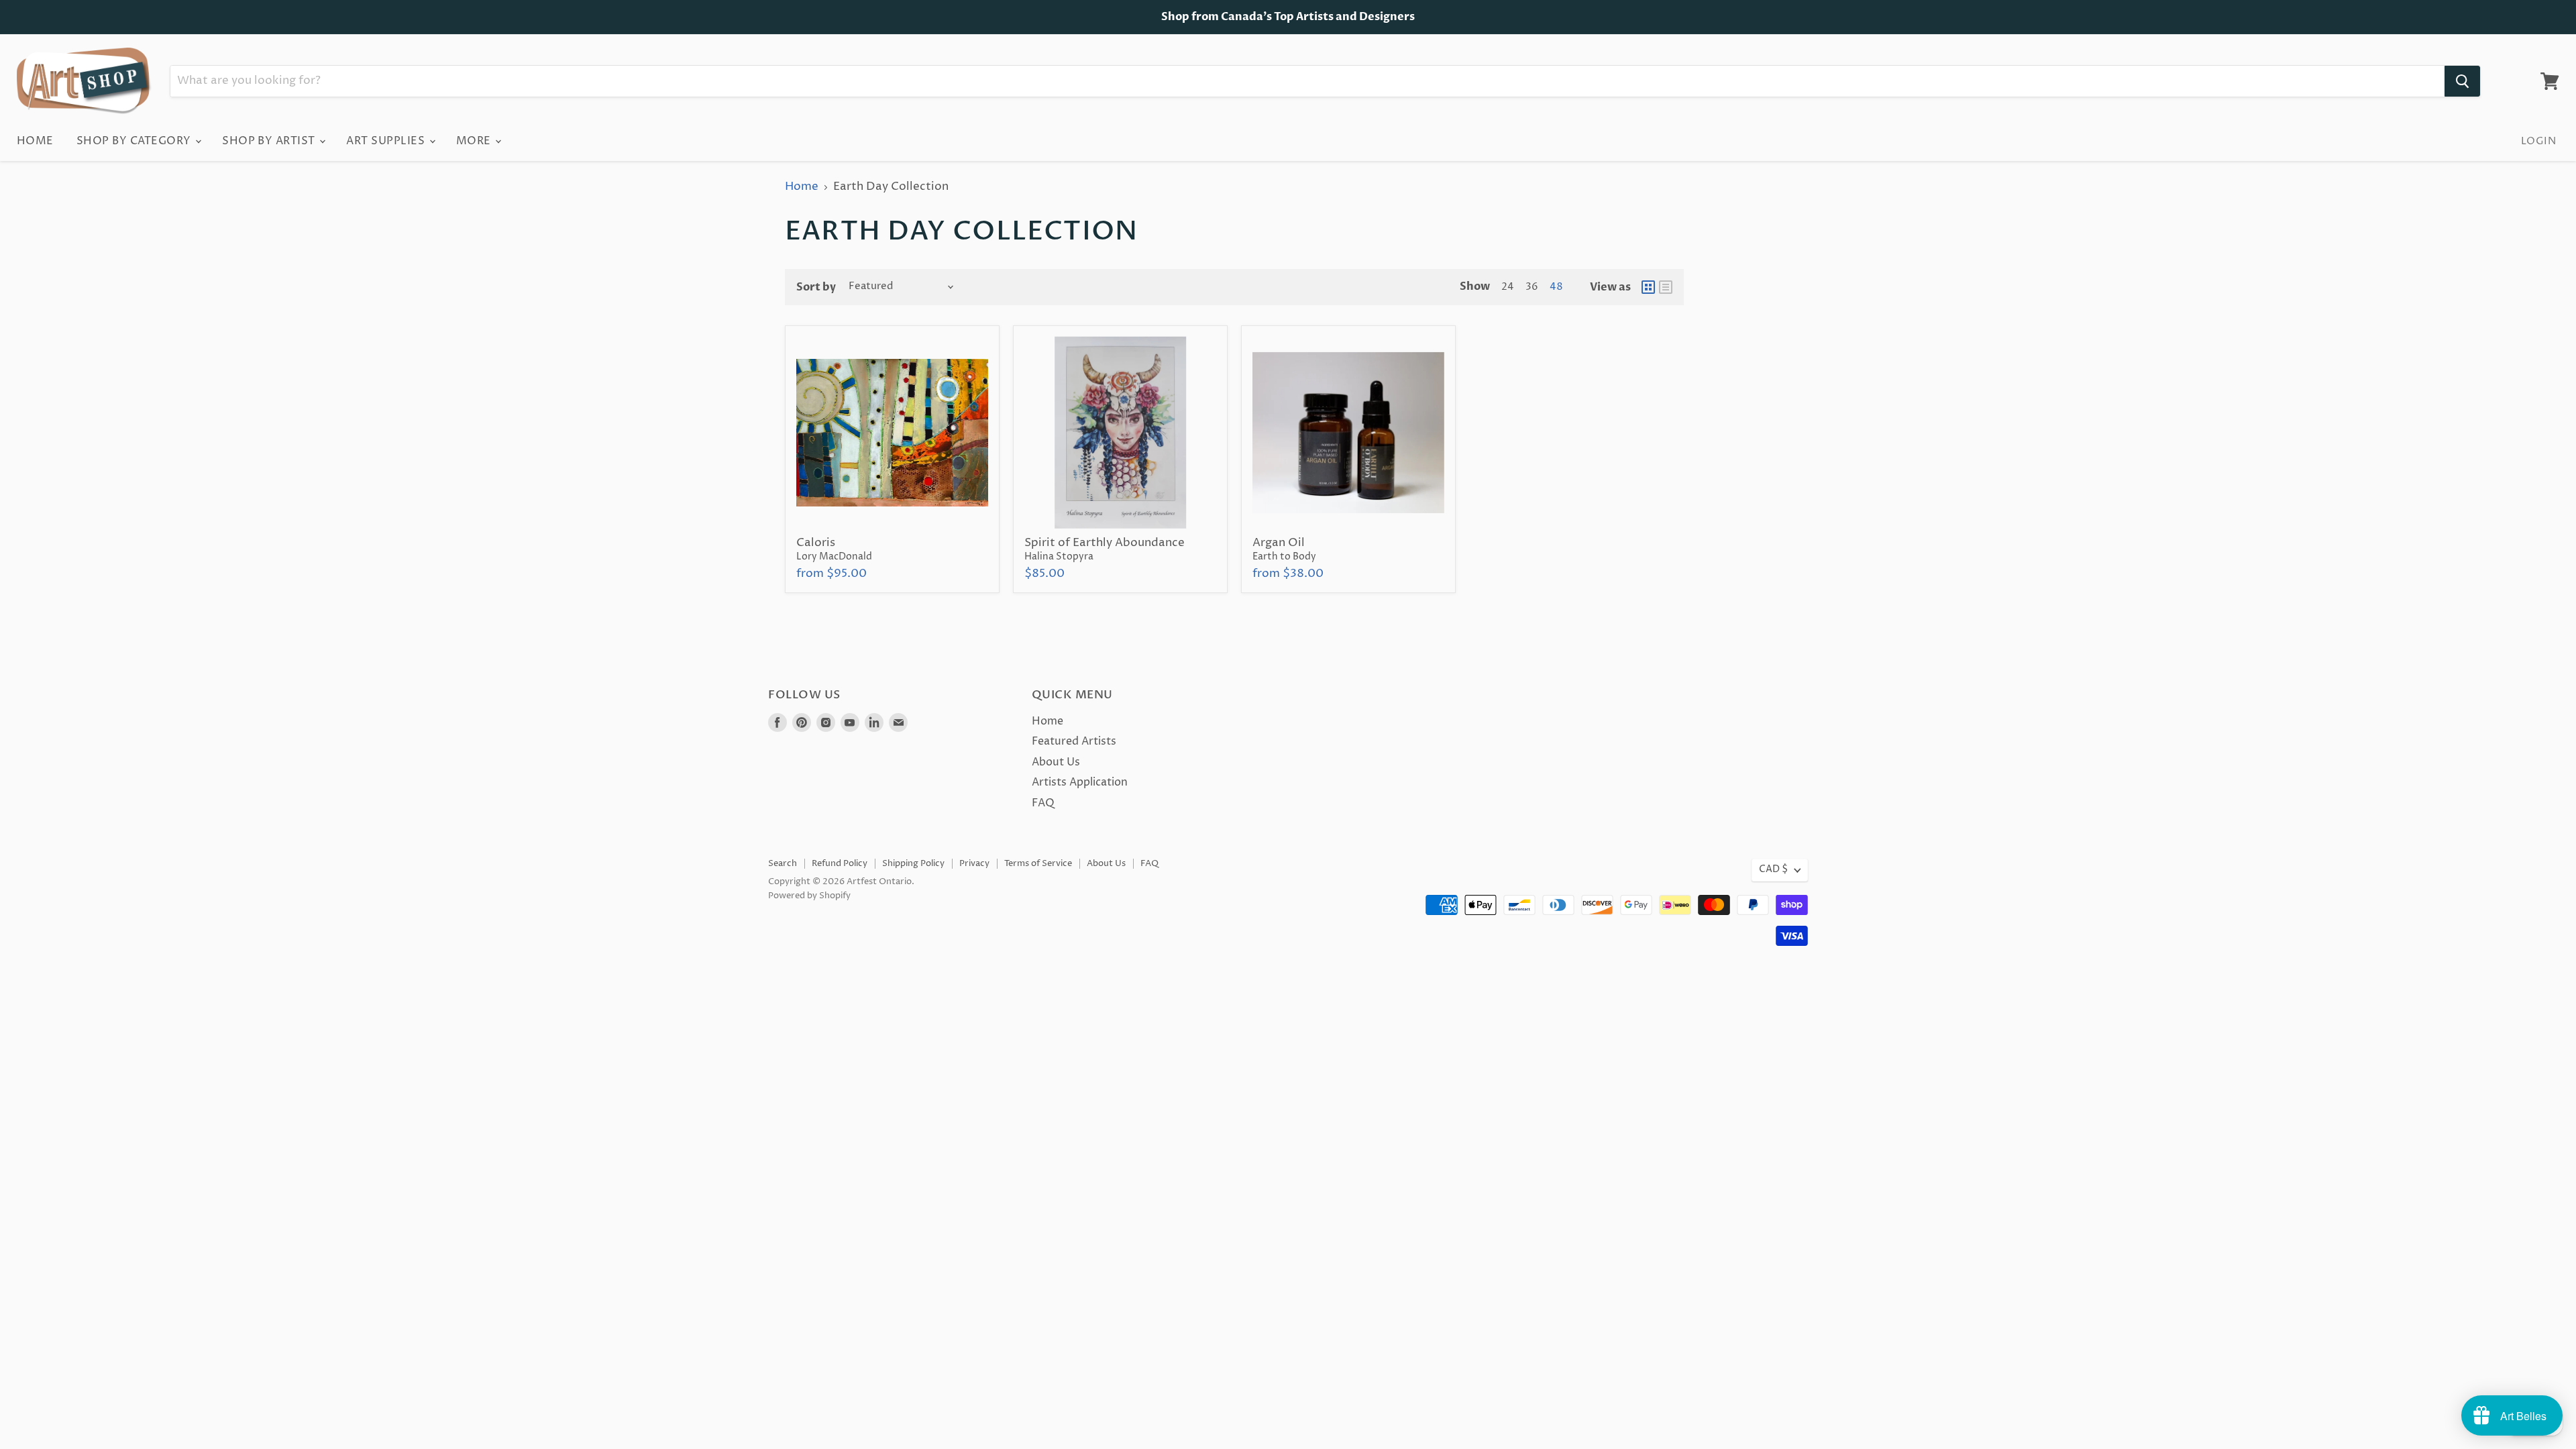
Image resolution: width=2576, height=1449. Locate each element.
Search (783, 863)
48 (1556, 287)
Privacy (974, 863)
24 (1508, 287)
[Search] (2462, 81)
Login (2538, 141)
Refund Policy (840, 863)
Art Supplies (387, 141)
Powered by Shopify (809, 896)
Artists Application (1080, 782)
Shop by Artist (270, 141)
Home (35, 141)
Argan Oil (1279, 543)
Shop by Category (135, 141)
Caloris (816, 543)
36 (1532, 287)
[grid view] (1648, 287)
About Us (1056, 762)
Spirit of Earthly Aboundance (1105, 543)
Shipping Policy (913, 863)
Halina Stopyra (1059, 557)
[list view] (1666, 287)
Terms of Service (1038, 863)
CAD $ (1773, 869)
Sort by (816, 287)
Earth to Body (1284, 557)
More (475, 141)
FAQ (1043, 803)
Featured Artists (1074, 741)
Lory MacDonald (834, 557)
